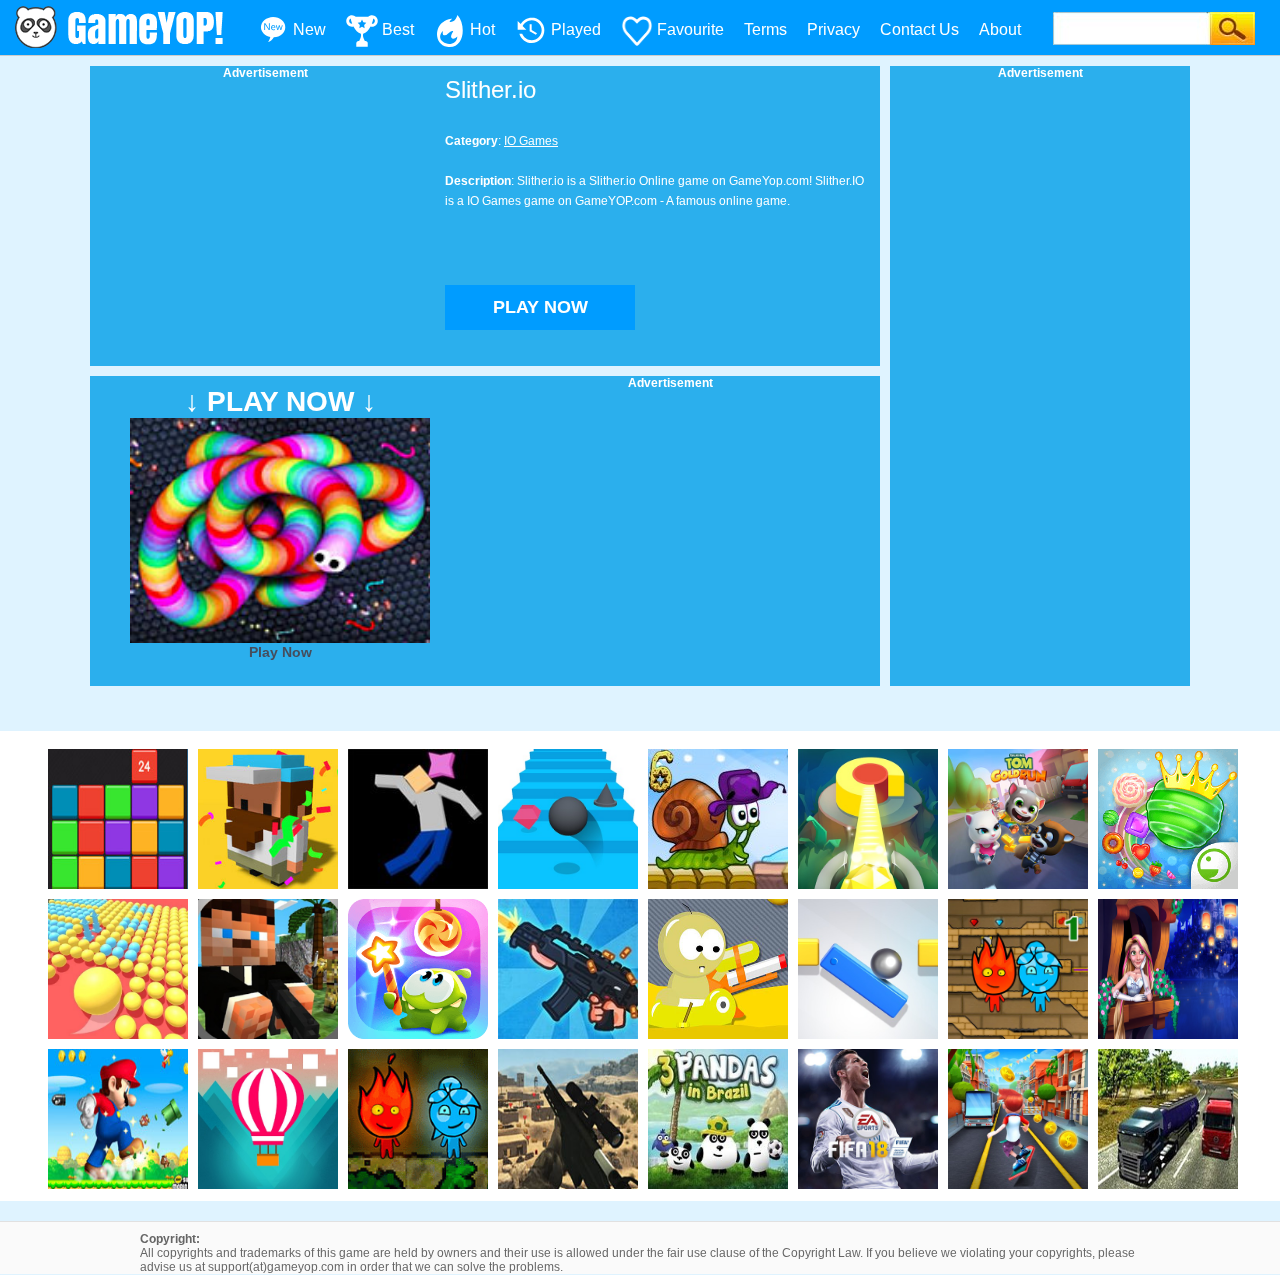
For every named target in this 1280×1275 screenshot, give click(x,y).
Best (398, 29)
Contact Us (919, 29)
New (309, 29)
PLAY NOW (540, 307)
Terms (765, 29)
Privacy (833, 29)
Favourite (690, 29)
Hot (482, 29)
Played (576, 29)
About (1000, 29)
